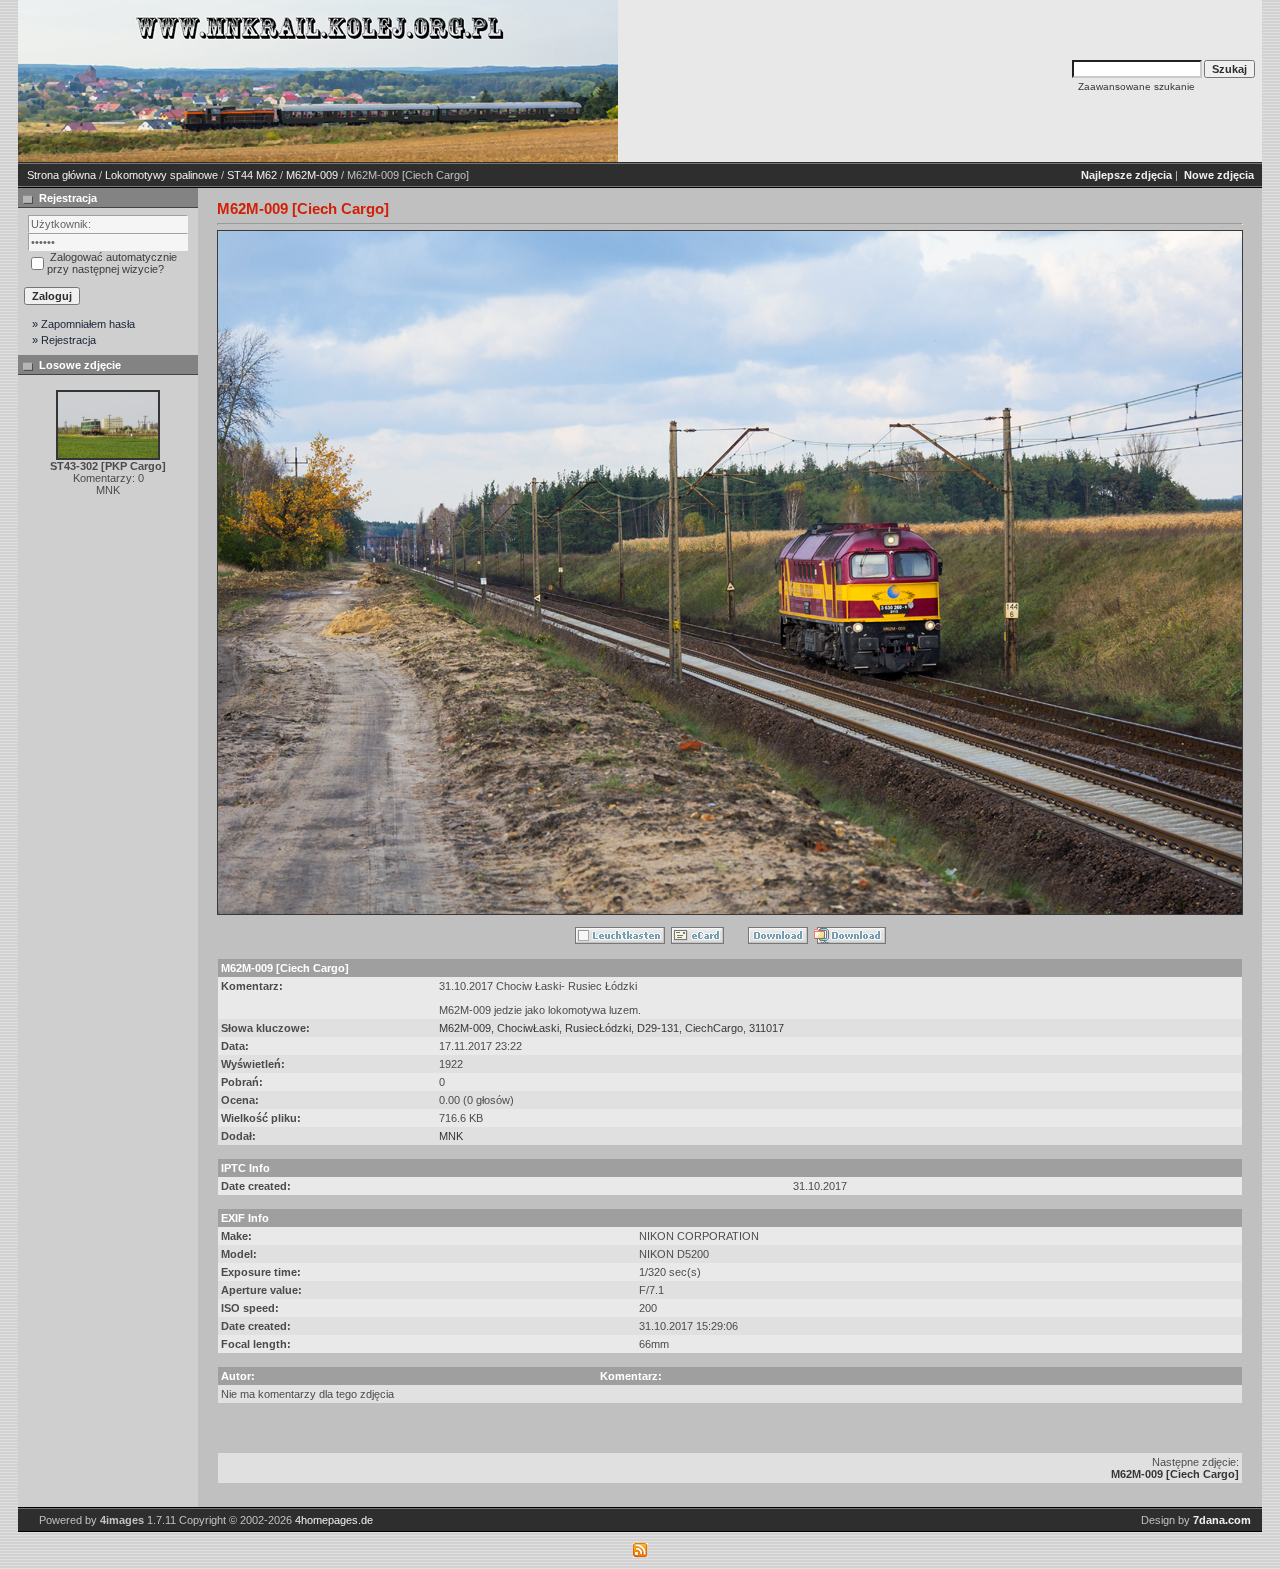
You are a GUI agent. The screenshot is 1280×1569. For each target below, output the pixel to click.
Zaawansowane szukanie (1136, 86)
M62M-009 (312, 175)
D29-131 (658, 1028)
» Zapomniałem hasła (83, 324)
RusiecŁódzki (598, 1028)
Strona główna (61, 175)
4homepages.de (334, 1520)
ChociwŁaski (528, 1028)
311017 (766, 1028)
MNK (451, 1136)
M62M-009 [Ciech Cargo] (1175, 1474)
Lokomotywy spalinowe (161, 175)
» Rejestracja (64, 340)
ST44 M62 (252, 175)
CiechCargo (714, 1028)
